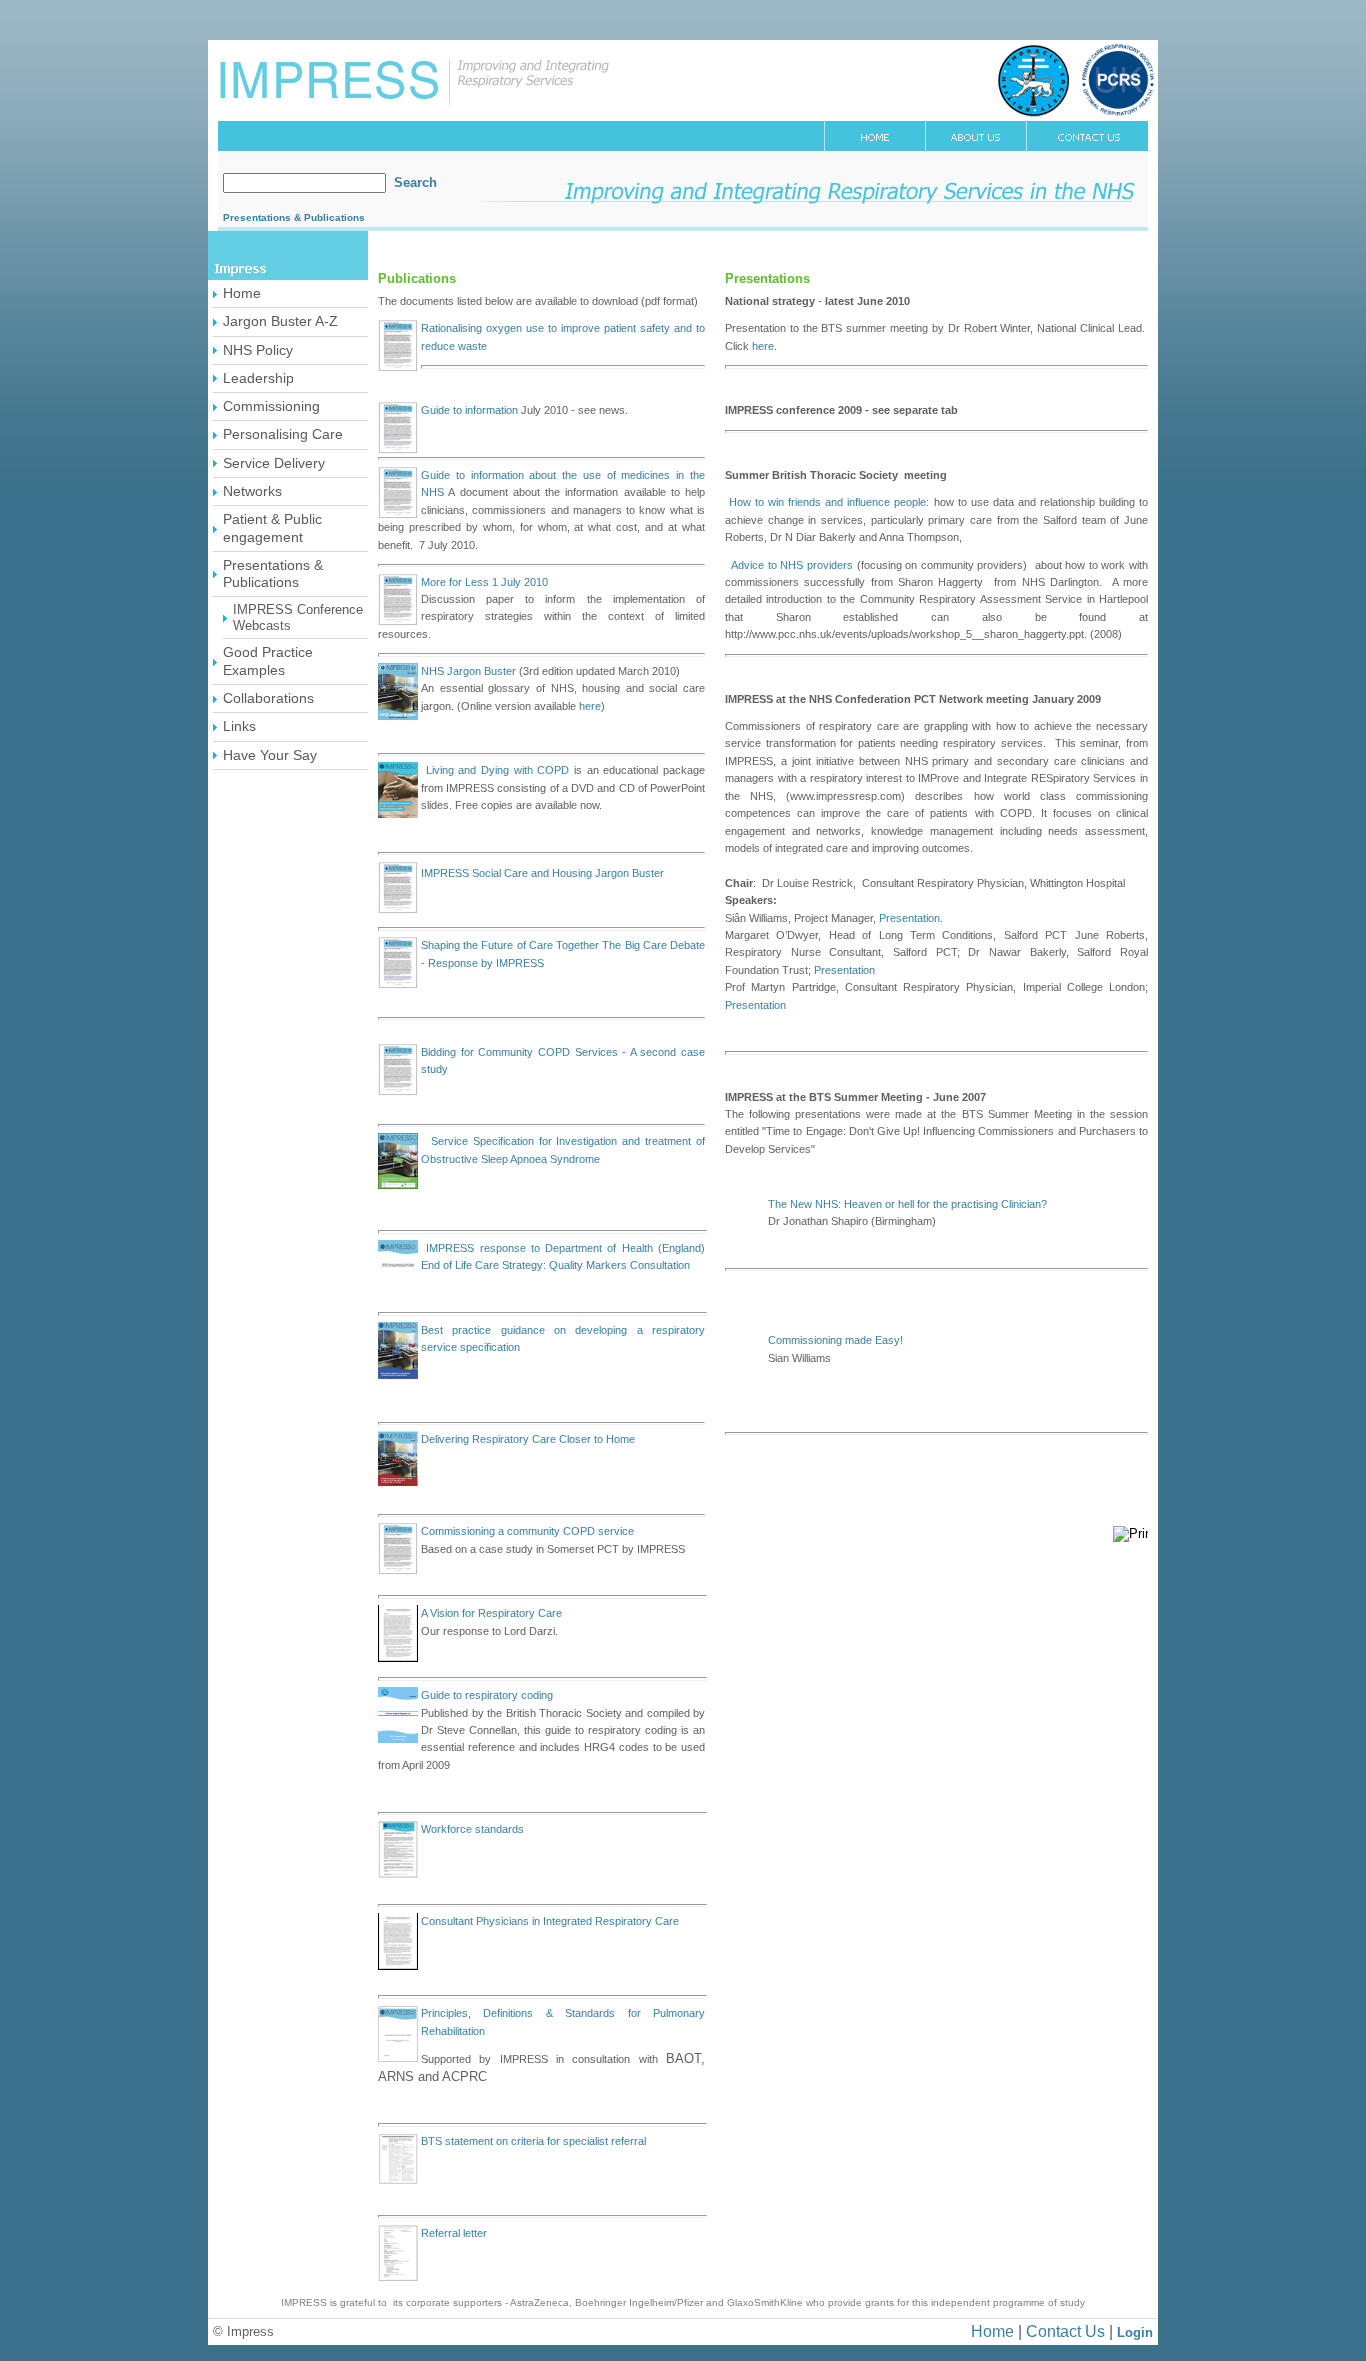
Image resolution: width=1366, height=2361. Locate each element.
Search (415, 182)
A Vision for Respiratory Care (491, 1613)
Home (992, 2331)
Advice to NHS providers (792, 565)
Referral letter (454, 2233)
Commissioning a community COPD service (527, 1531)
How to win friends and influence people (827, 502)
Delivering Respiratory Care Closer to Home (528, 1439)
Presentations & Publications (294, 217)
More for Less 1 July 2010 (484, 582)
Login (1135, 2332)
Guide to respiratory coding (487, 1695)
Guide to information (469, 410)
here (590, 706)
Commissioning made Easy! (835, 1340)
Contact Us (1065, 2331)
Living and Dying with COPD (495, 770)
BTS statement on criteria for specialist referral (533, 2141)
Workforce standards (472, 1829)
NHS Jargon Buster (468, 671)
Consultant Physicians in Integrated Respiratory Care (550, 1921)
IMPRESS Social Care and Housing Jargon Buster (542, 873)
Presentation (909, 918)
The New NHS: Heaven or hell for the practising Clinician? (907, 1204)
